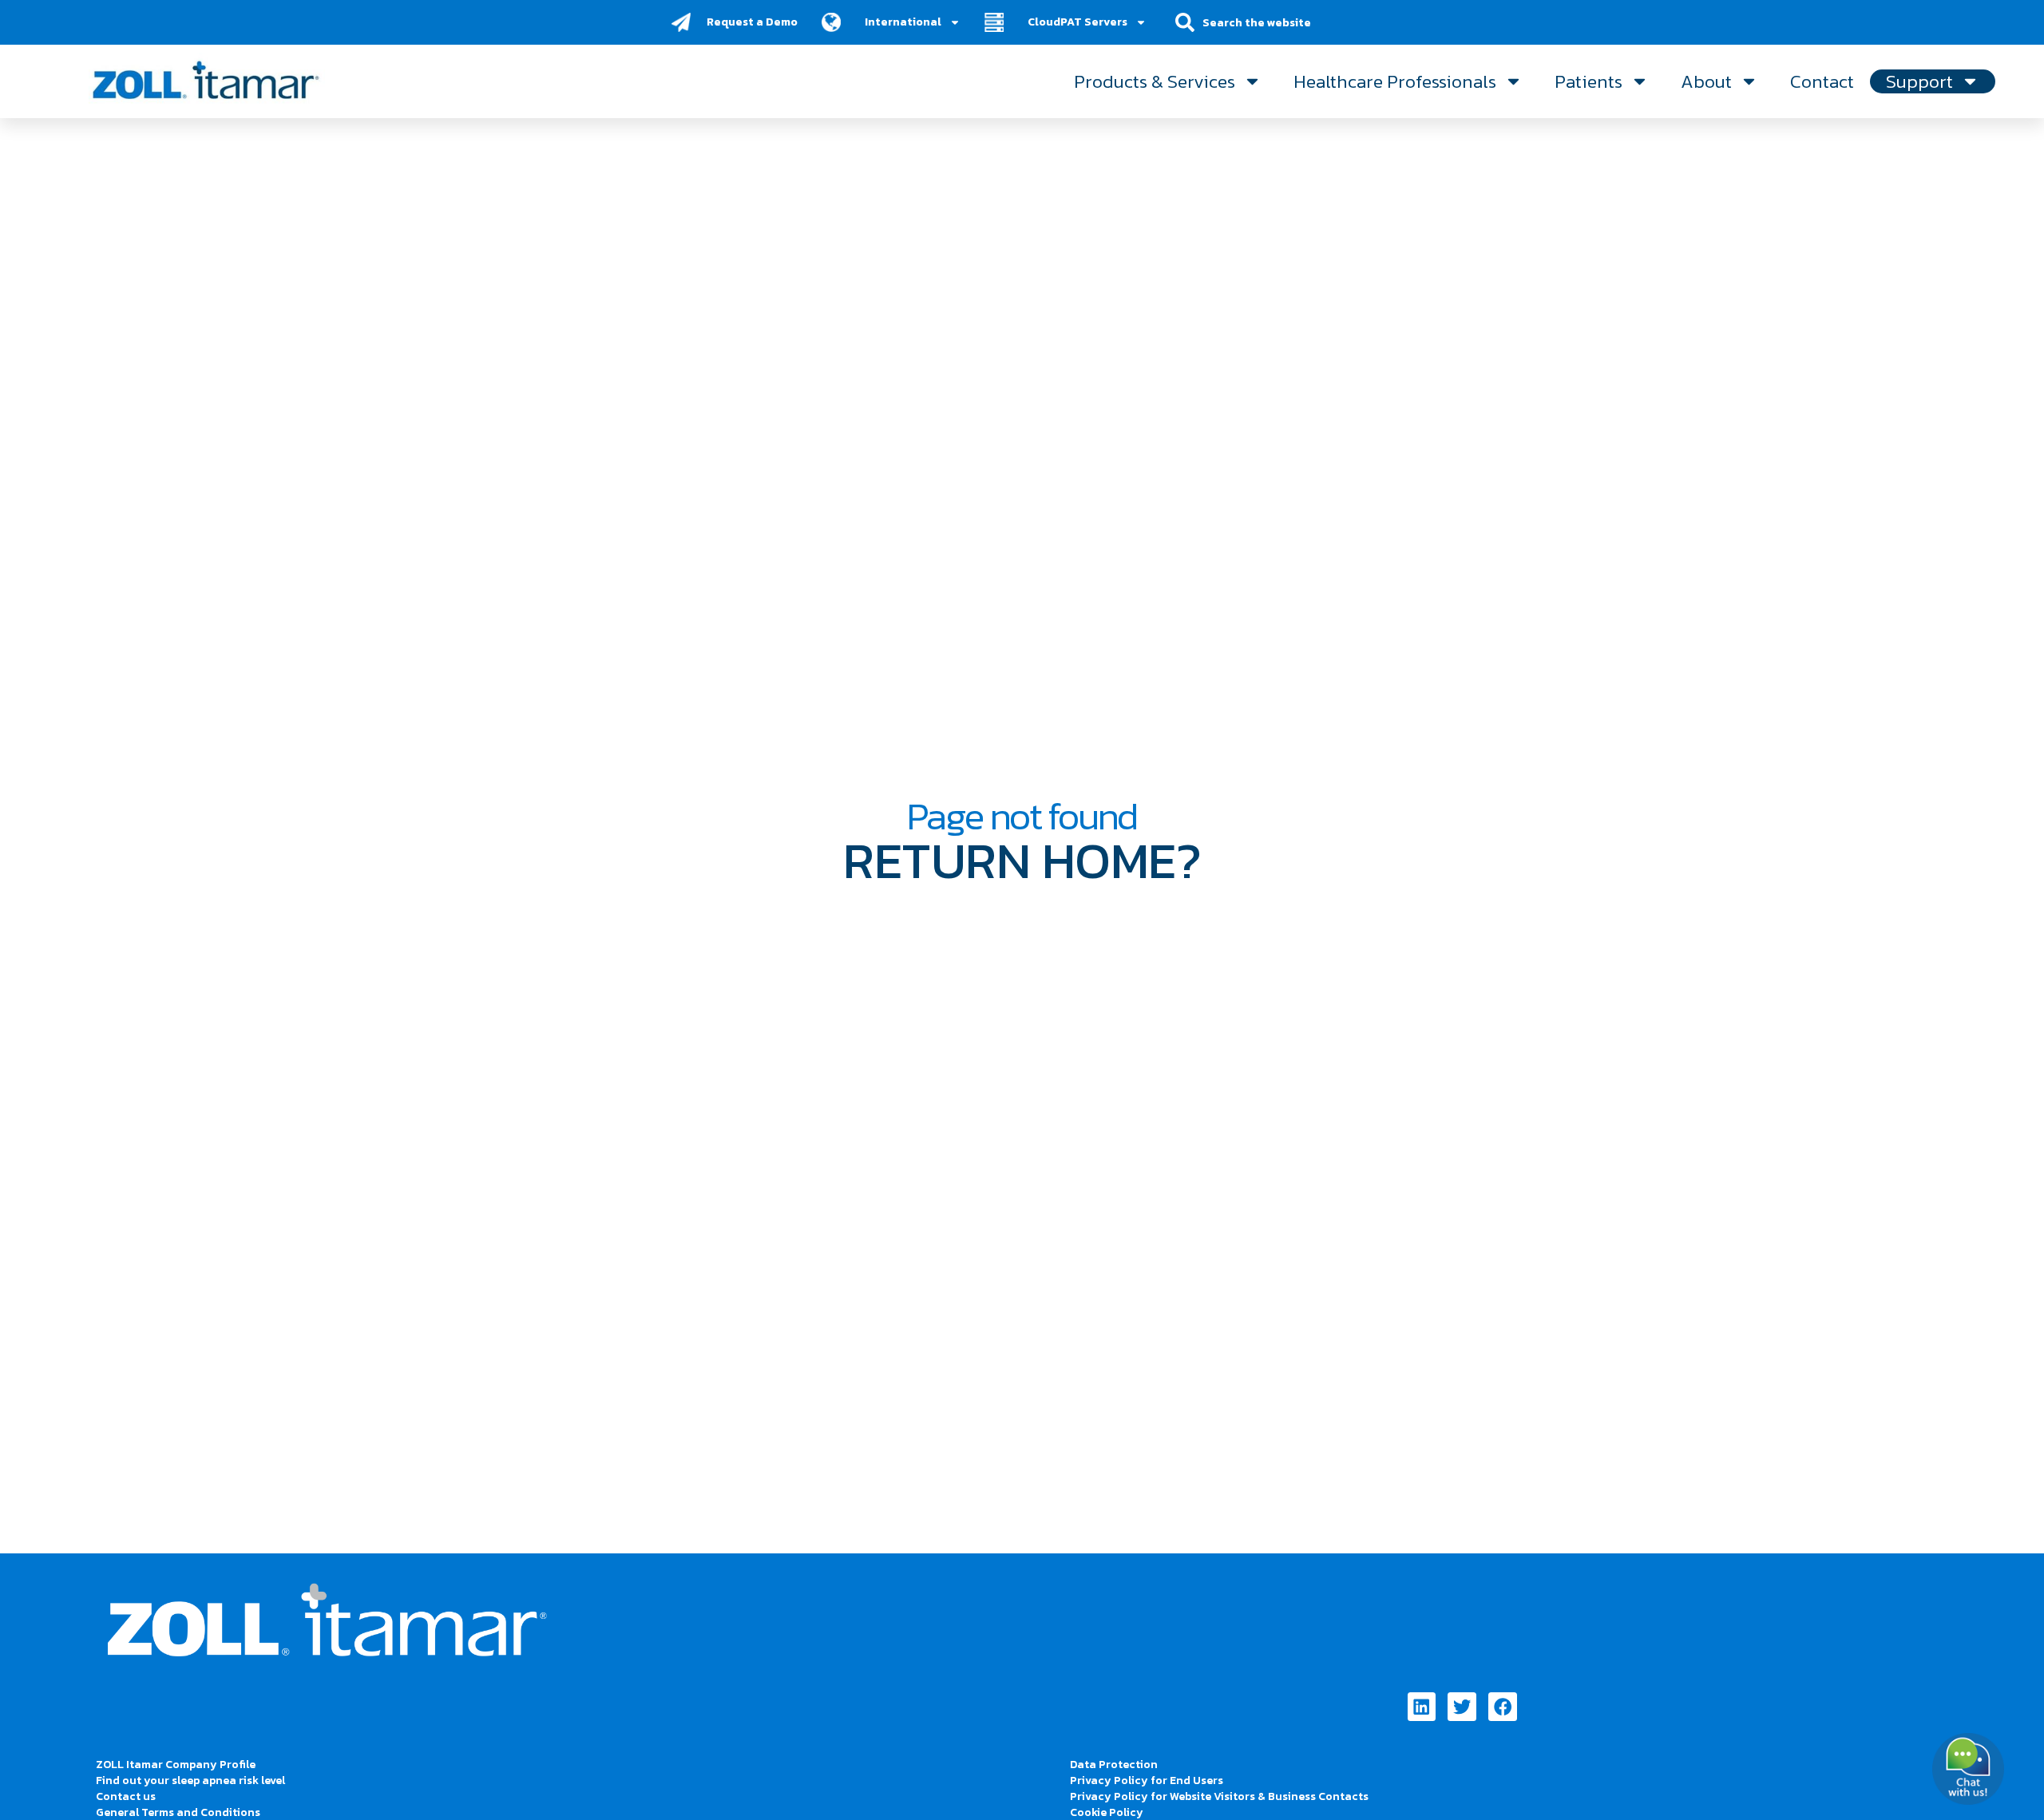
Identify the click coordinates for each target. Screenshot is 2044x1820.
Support (1919, 81)
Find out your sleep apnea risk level (190, 1780)
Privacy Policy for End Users (1147, 1780)
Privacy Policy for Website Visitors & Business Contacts (1219, 1796)
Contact (1822, 81)
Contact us (126, 1796)
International (903, 22)
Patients (1588, 81)
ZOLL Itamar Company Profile (176, 1765)
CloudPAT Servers (1077, 22)
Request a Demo (752, 22)
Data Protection (1114, 1765)
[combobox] (1268, 22)
